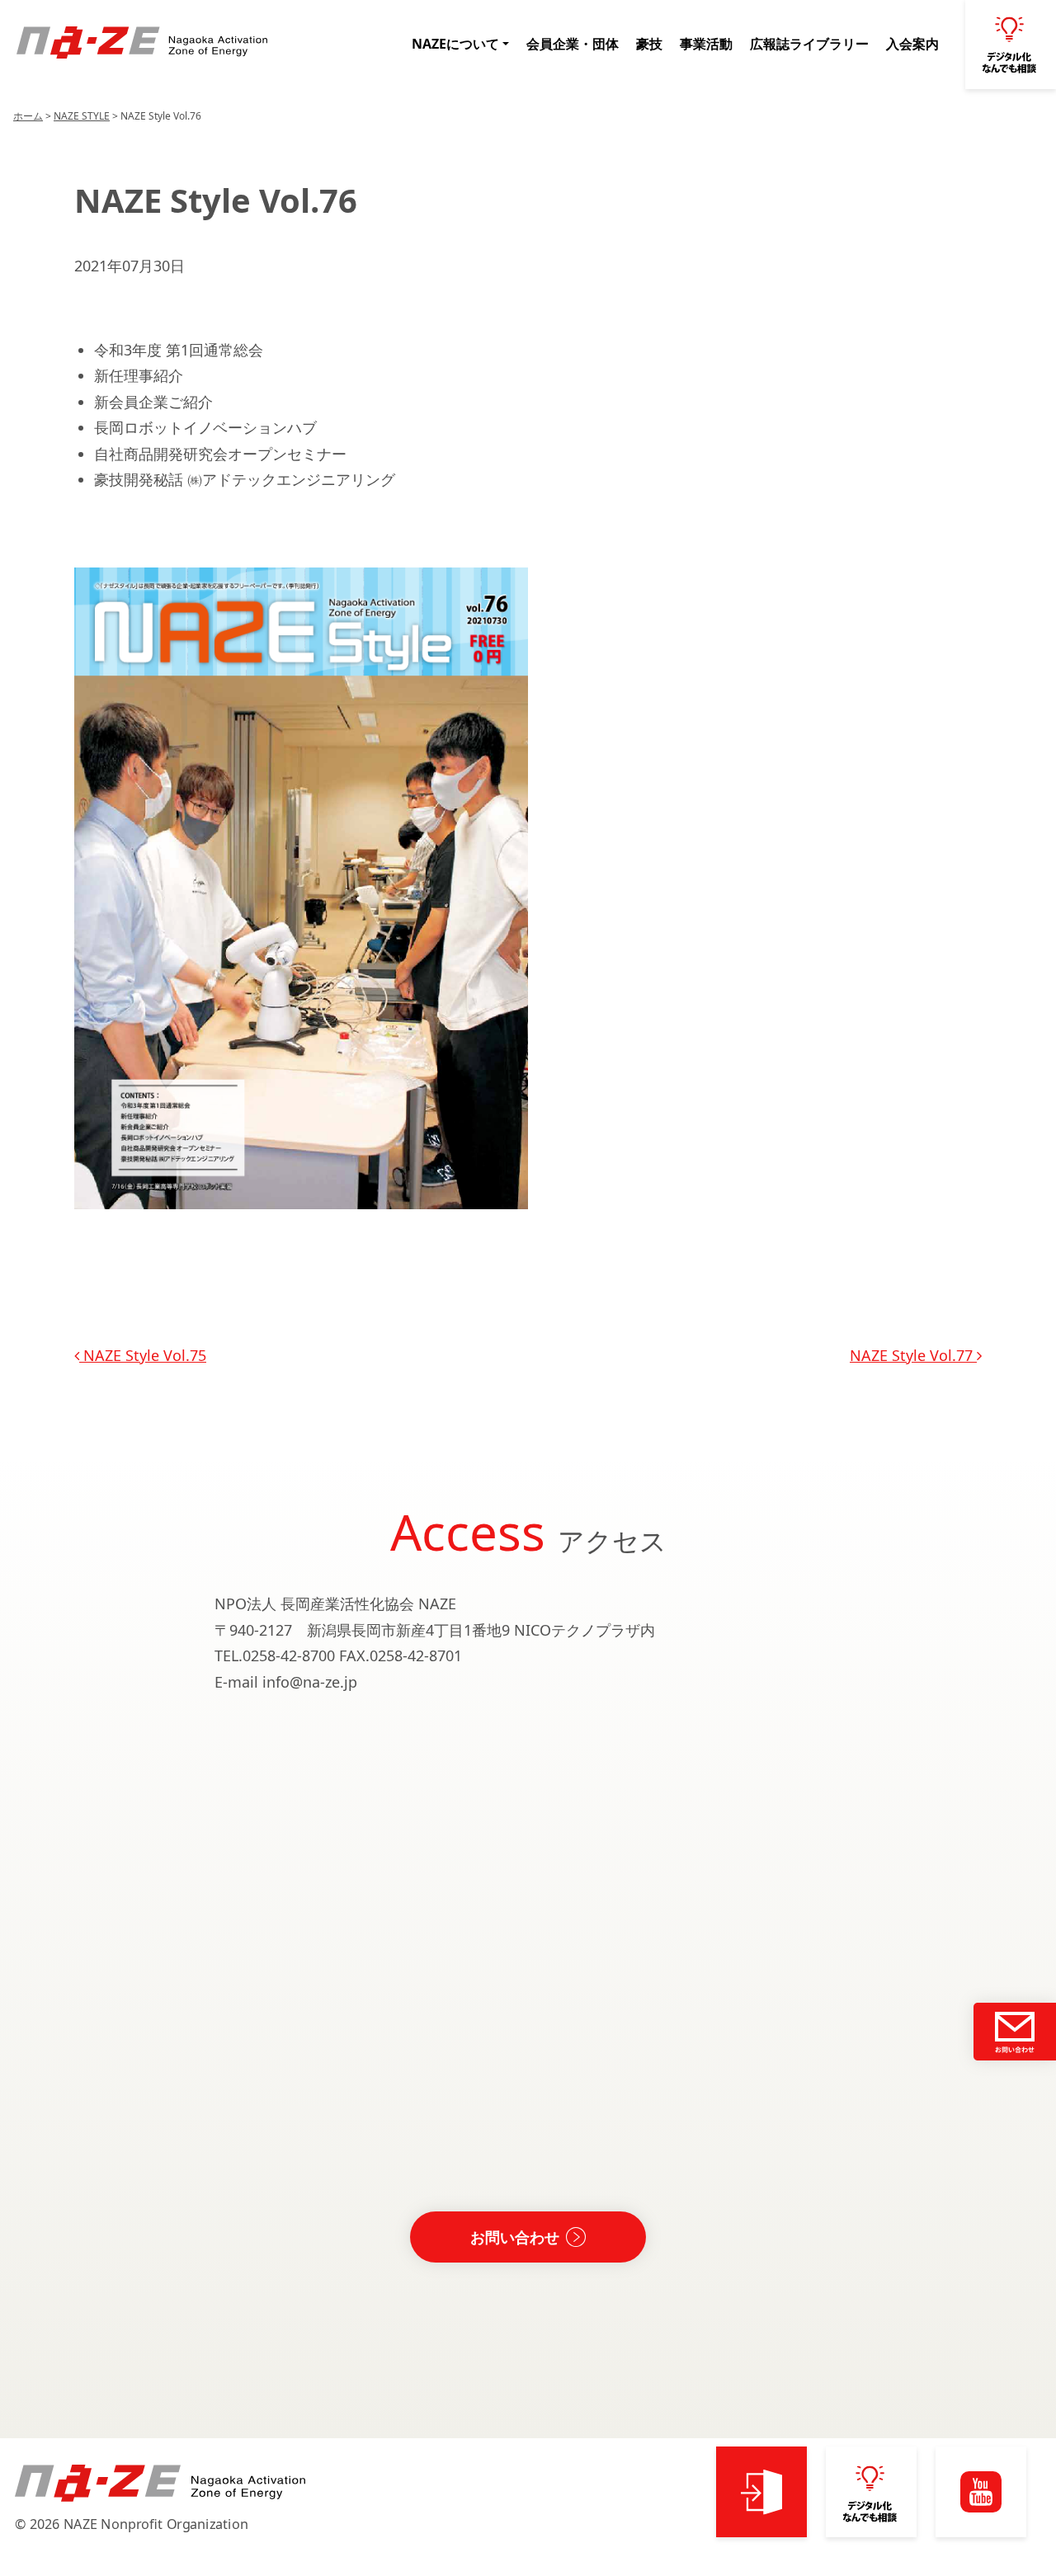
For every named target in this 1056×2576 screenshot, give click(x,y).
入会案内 (912, 44)
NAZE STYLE (82, 116)
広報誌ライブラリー (809, 44)
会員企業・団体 (573, 44)
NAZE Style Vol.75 (143, 1355)
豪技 (649, 44)
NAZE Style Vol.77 (913, 1355)
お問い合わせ (515, 2237)
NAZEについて (455, 44)
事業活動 (706, 44)
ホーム (28, 116)
